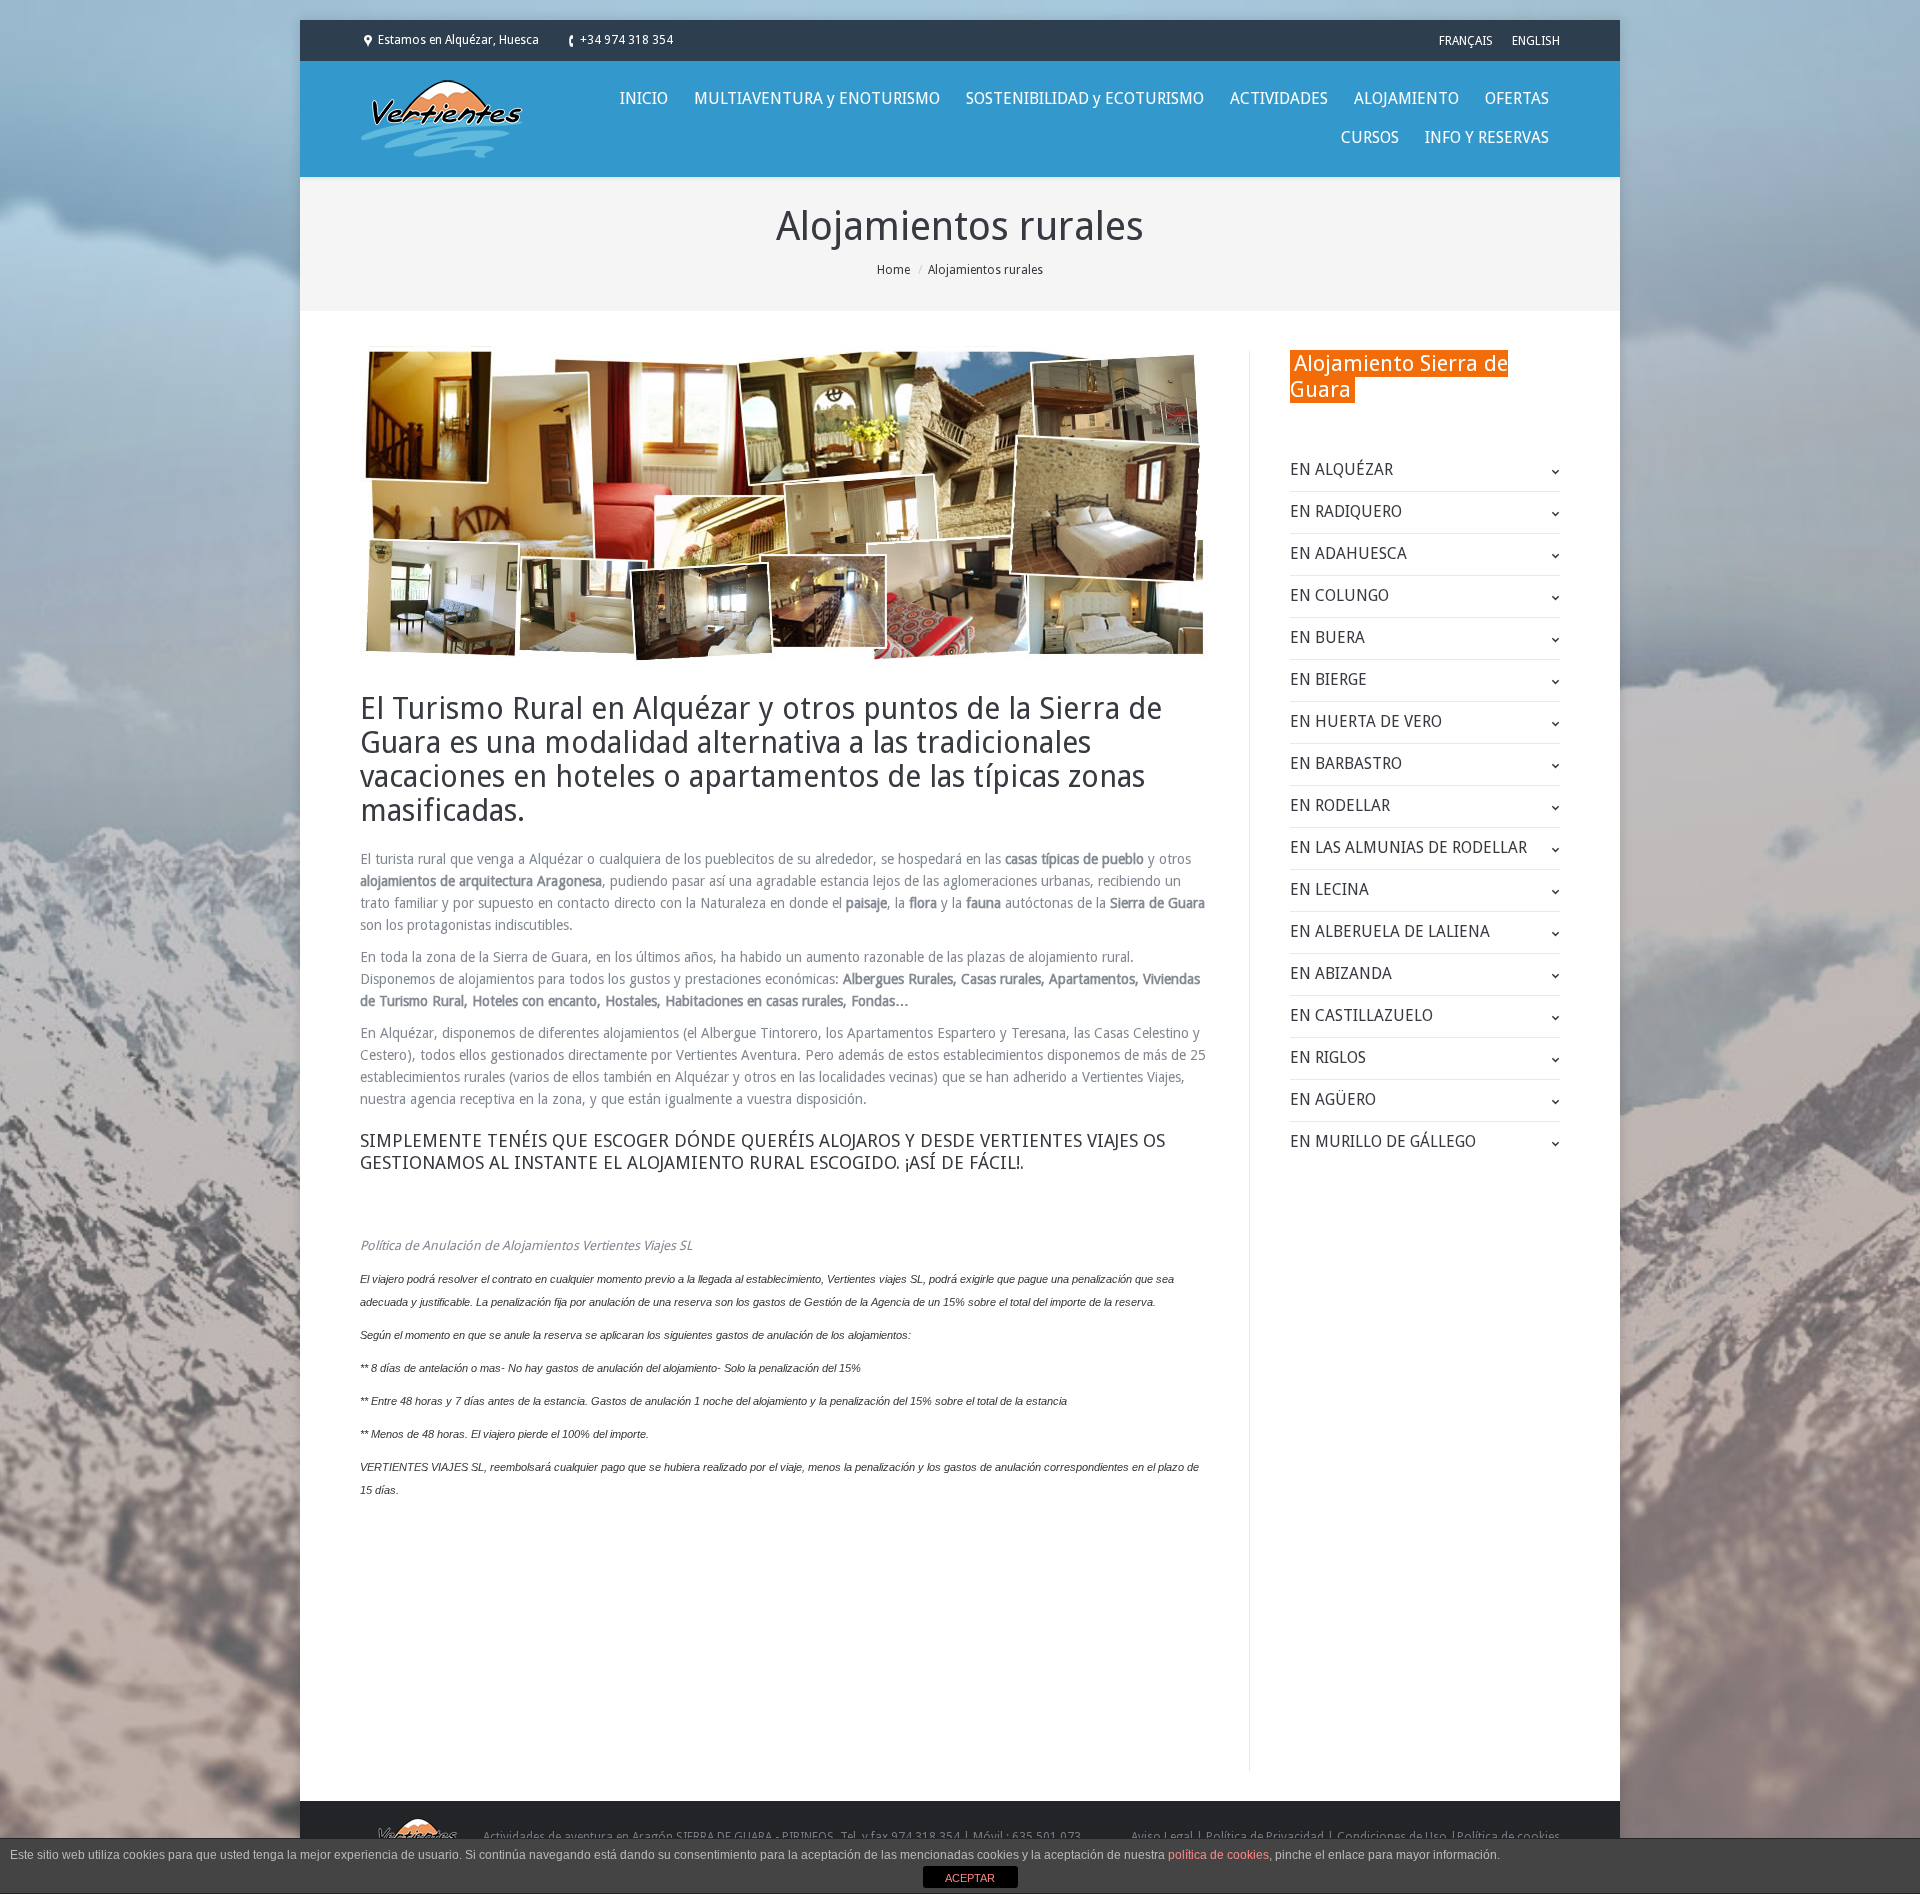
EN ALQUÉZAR (1341, 469)
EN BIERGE (1328, 679)
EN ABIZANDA (1341, 973)
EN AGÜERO (1333, 1099)
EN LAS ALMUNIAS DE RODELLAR (1408, 847)
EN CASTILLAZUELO (1361, 1015)
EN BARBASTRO (1346, 763)
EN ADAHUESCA (1348, 553)
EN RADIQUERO (1346, 511)
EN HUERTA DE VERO (1366, 721)
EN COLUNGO (1339, 595)
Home (893, 270)
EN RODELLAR (1340, 805)
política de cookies (1218, 1855)
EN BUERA (1327, 637)
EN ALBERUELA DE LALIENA (1390, 931)
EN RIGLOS (1328, 1057)
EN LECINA (1329, 889)
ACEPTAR (970, 1878)
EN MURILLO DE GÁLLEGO (1383, 1141)
